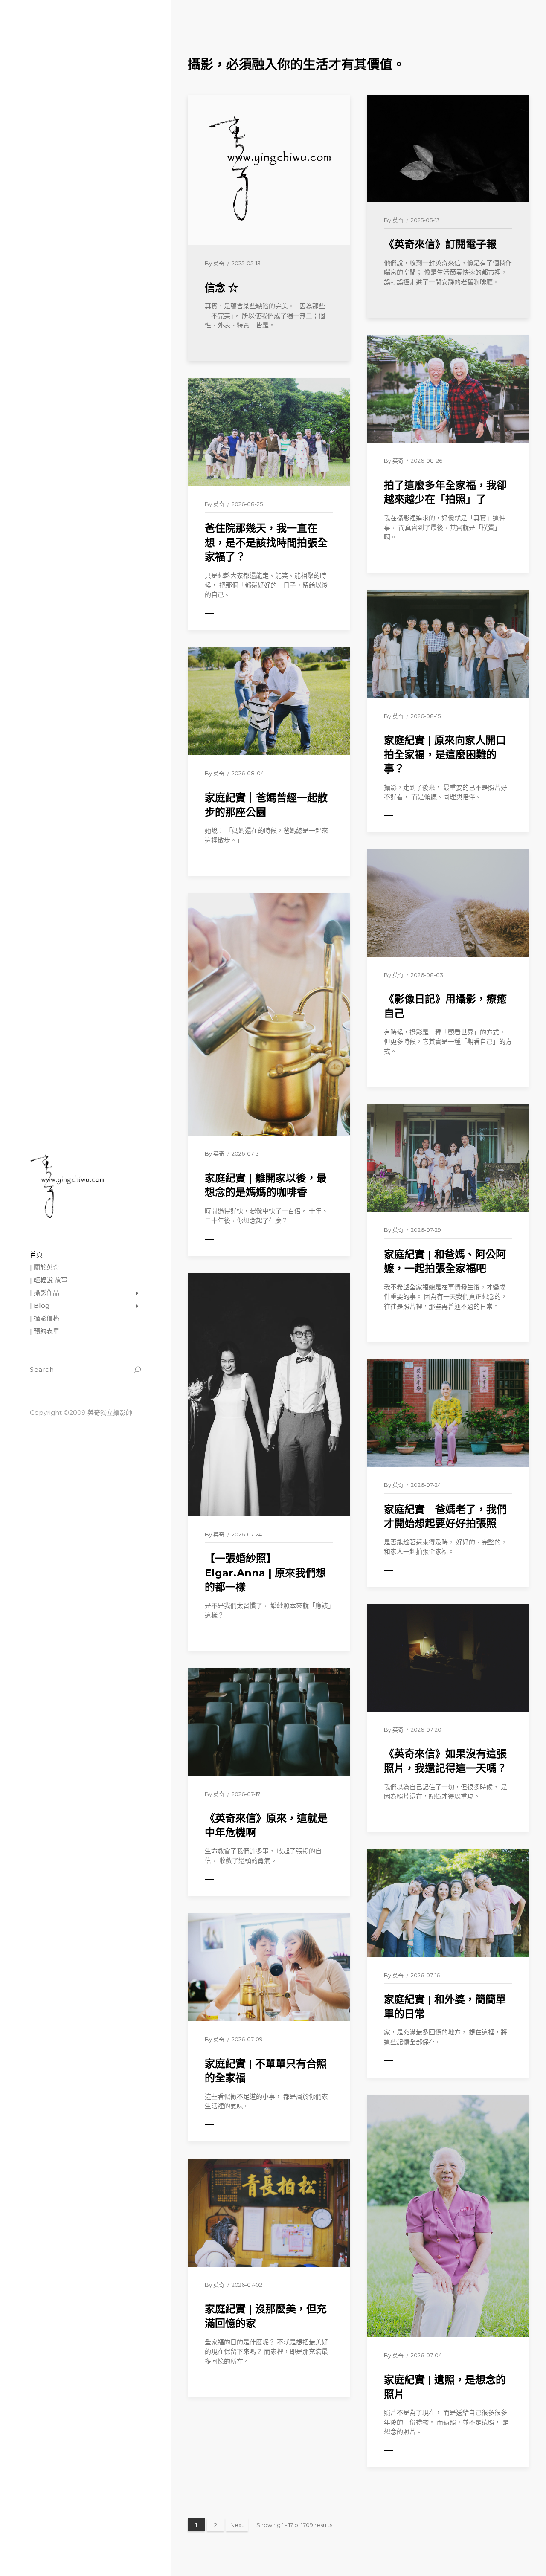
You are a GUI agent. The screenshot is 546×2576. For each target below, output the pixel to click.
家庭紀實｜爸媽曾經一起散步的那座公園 (266, 805)
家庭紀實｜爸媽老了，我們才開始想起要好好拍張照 (445, 1517)
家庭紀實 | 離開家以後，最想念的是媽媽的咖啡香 (266, 1185)
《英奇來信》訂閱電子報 (440, 244)
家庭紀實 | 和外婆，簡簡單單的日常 (445, 2007)
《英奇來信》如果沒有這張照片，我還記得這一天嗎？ (445, 1761)
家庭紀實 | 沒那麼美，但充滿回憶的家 (266, 2316)
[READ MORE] (228, 344)
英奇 (219, 263)
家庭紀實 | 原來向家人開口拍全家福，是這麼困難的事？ (445, 754)
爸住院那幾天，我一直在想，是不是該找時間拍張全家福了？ (266, 542)
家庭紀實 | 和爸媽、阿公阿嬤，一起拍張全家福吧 (445, 1262)
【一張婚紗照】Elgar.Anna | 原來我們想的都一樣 (265, 1573)
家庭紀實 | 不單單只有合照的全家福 (266, 2071)
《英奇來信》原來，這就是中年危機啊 (266, 1825)
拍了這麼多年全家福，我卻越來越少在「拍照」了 (445, 492)
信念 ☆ (222, 288)
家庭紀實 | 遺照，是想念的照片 (445, 2387)
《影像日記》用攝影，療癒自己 (445, 1006)
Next (237, 2525)
